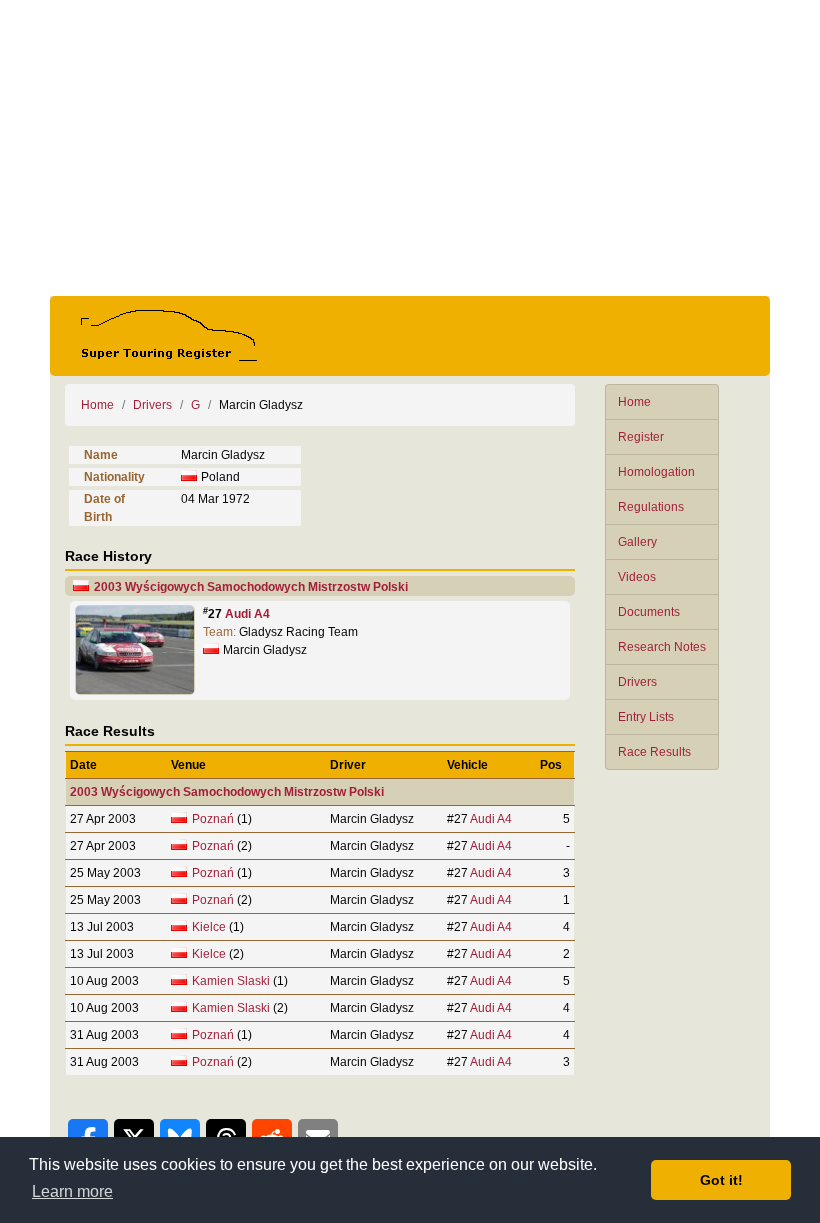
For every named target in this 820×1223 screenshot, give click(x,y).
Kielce (209, 927)
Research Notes (662, 647)
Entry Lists (646, 717)
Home (634, 402)
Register (641, 437)
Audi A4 (247, 614)
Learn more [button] (72, 1191)
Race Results (654, 752)
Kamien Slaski (231, 981)
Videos (637, 577)
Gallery (637, 542)
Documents (649, 612)
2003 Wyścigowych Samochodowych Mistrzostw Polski (251, 587)
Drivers (637, 682)
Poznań (213, 819)
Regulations (651, 507)
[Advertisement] (410, 148)
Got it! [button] (721, 1180)
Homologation (656, 472)
